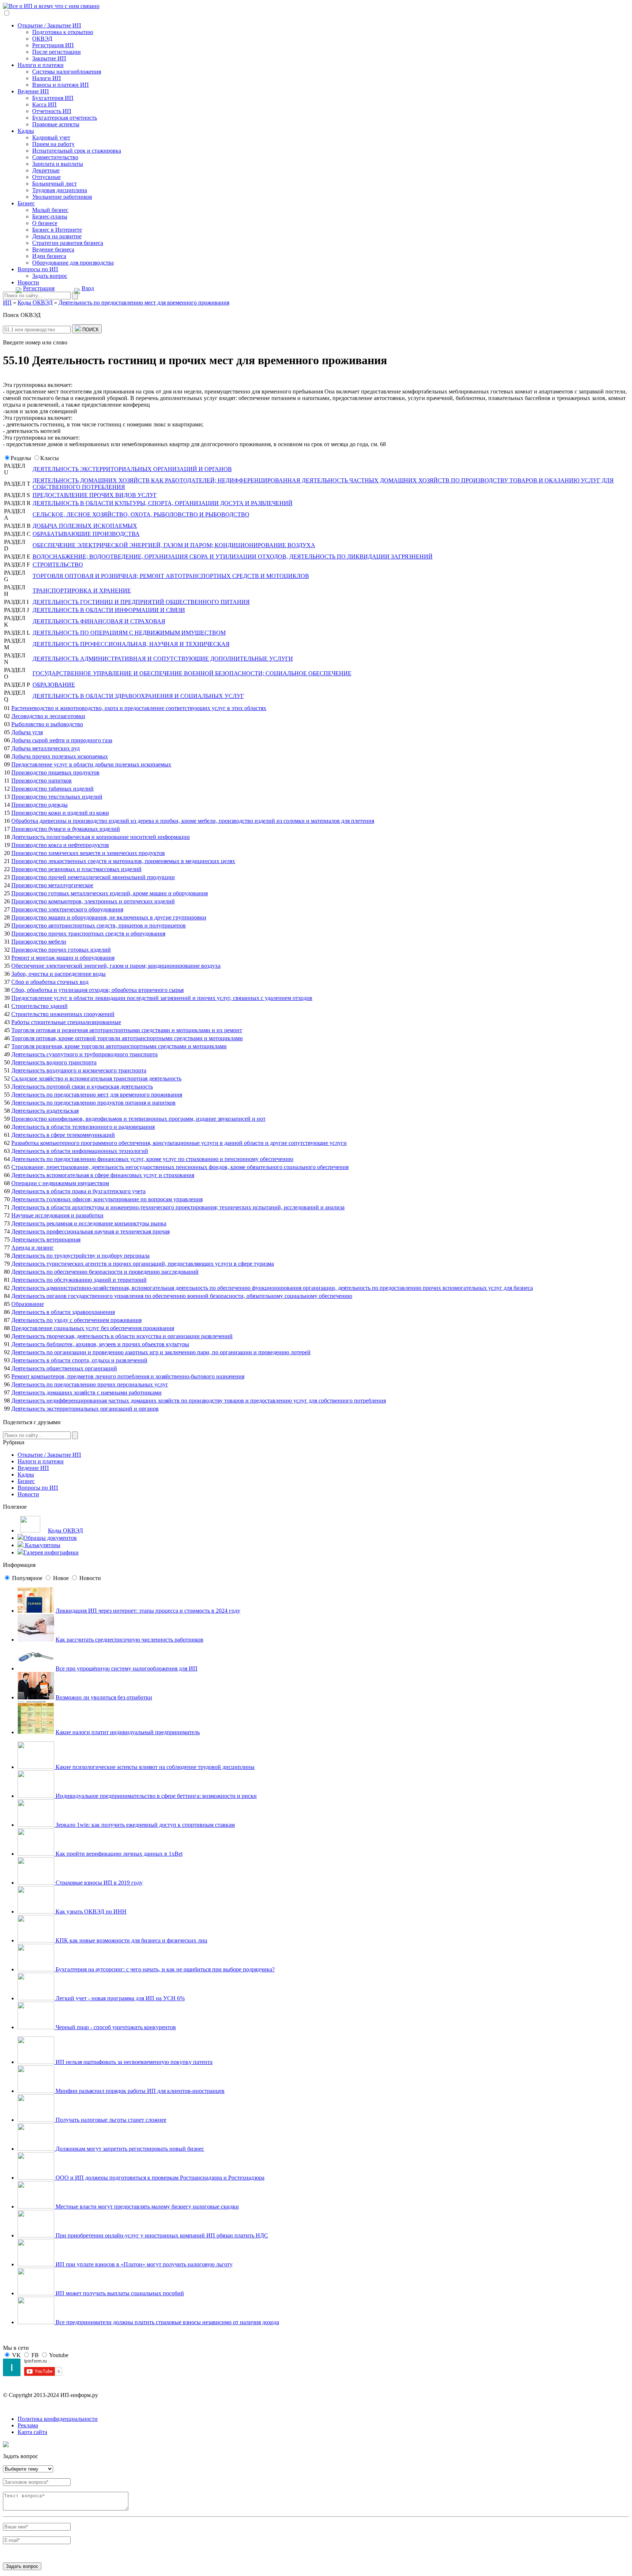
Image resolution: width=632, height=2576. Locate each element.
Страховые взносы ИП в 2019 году (98, 1883)
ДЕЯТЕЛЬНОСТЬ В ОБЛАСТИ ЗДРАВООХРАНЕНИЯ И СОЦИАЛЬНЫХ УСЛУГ (138, 696)
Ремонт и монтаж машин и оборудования (63, 958)
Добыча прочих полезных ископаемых (60, 756)
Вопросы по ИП (38, 269)
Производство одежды (39, 805)
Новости (28, 282)
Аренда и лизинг (33, 1248)
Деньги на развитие (57, 236)
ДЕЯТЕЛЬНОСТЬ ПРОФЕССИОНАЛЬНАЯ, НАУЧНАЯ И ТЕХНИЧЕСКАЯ (131, 644)
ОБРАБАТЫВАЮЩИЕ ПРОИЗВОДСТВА (86, 534)
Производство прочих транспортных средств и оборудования (88, 934)
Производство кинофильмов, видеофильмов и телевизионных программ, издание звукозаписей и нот (138, 1119)
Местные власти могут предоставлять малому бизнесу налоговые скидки (146, 2207)
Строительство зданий (39, 1006)
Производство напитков (42, 781)
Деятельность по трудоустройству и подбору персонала (80, 1256)
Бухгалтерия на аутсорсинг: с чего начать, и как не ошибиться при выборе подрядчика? (164, 1969)
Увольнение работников (62, 197)
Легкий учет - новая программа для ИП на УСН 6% (119, 1998)
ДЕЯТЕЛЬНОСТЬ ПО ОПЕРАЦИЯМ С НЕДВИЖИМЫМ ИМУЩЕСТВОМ (129, 633)
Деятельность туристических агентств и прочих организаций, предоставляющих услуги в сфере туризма (143, 1264)
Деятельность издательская (45, 1111)
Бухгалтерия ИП (53, 98)
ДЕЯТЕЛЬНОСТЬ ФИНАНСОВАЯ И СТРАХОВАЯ (99, 621)
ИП (7, 303)
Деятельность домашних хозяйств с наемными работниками (86, 1392)
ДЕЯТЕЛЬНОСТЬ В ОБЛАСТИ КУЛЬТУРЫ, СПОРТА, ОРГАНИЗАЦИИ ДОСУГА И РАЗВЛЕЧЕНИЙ (163, 503)
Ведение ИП (33, 91)
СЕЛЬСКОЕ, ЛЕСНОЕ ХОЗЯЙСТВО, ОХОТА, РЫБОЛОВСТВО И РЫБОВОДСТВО (141, 514)
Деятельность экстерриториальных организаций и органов (85, 1409)
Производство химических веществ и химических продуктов (88, 853)
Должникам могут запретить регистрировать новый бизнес (129, 2149)
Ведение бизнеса (53, 249)
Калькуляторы (42, 1545)
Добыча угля (27, 732)
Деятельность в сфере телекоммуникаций (63, 1135)
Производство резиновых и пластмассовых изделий (76, 869)
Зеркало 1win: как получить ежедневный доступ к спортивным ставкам (144, 1825)
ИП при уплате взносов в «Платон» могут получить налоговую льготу (143, 2264)
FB (35, 2355)
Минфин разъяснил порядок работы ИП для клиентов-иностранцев (139, 2091)
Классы (50, 458)
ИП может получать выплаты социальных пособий (119, 2293)
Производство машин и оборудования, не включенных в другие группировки (109, 917)
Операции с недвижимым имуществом (60, 1183)
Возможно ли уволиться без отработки (104, 1697)
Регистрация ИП (53, 45)
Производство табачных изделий (52, 789)
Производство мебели (39, 942)
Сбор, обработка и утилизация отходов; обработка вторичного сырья (97, 990)
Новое (61, 1578)
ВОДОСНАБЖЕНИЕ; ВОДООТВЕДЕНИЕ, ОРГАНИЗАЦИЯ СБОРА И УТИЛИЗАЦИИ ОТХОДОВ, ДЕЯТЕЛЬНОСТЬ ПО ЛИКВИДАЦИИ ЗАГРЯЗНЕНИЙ (233, 557)
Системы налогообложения (67, 72)
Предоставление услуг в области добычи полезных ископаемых (91, 764)
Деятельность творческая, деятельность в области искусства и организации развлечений (122, 1336)
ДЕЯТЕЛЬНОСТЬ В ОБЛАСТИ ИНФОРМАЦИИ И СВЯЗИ (109, 610)
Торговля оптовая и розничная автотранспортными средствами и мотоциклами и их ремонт (127, 1030)
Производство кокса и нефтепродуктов (60, 845)
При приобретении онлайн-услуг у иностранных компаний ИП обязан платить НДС (161, 2235)
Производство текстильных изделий (57, 797)
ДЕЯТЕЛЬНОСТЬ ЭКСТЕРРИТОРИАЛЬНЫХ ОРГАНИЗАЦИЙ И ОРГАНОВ (132, 469)
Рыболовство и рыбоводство (47, 724)
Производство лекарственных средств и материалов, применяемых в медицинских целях (123, 861)
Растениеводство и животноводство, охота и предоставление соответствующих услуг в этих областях (139, 708)
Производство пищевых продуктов (55, 772)
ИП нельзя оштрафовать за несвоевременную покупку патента (133, 2062)
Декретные (46, 170)
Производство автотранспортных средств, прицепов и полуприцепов (99, 925)
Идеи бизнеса (49, 256)
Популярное (27, 1578)
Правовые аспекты (56, 124)
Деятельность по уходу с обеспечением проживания (76, 1320)
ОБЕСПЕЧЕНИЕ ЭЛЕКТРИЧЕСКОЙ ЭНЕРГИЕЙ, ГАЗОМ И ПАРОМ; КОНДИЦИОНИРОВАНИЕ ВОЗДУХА (174, 545)
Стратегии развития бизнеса (68, 243)
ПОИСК (90, 330)
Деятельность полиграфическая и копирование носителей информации (101, 837)
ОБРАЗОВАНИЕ (54, 685)
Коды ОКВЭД (65, 1530)
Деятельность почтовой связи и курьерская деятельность (82, 1087)
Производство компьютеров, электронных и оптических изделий (93, 901)
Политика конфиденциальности (58, 2419)
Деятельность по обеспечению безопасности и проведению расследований (105, 1272)
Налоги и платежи (41, 65)
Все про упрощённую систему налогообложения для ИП (127, 1668)
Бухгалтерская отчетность (65, 118)
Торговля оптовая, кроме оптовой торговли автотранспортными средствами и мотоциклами (127, 1038)
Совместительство (55, 157)
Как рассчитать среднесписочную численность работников (129, 1640)
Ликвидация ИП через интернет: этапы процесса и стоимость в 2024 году (148, 1611)
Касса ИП (44, 104)
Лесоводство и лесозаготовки (48, 716)
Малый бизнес (50, 210)
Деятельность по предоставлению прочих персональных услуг (90, 1384)
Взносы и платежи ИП (61, 85)
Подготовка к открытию (63, 32)
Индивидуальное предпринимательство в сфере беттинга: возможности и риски (155, 1796)
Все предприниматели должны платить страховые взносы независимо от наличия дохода (167, 2322)
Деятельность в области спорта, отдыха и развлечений (79, 1360)
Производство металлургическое (52, 885)
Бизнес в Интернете (57, 230)
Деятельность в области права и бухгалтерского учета (78, 1191)
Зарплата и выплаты (58, 164)
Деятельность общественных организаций (64, 1368)
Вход (88, 288)
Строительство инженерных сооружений (63, 1014)
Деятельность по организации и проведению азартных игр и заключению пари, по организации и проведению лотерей (161, 1352)
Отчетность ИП (52, 111)
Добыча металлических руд (46, 748)
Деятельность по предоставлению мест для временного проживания (97, 1095)
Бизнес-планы (50, 216)
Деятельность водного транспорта (54, 1062)
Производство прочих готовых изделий (61, 950)
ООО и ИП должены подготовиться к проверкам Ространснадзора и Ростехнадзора (159, 2178)
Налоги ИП (47, 78)
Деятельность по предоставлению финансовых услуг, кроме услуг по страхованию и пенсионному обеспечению (152, 1159)
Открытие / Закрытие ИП (49, 25)
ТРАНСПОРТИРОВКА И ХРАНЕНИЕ (82, 591)
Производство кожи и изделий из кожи (60, 813)
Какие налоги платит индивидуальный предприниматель (128, 1732)
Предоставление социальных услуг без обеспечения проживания (93, 1328)
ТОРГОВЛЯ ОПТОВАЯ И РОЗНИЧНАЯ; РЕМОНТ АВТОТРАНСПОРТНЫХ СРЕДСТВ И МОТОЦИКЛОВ (171, 576)
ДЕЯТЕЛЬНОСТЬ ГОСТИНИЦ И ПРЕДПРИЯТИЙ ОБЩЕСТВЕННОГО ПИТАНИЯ (141, 602)
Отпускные (46, 177)
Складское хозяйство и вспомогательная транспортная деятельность (96, 1078)
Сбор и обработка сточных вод (50, 982)
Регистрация (39, 288)
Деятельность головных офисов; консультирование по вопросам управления (107, 1199)
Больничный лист (54, 184)
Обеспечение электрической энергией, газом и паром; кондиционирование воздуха (116, 966)
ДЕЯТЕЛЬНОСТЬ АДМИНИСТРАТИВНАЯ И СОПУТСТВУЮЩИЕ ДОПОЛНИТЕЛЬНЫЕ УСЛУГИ (163, 659)
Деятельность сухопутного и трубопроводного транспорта (84, 1054)
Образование (28, 1304)
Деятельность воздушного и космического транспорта (79, 1070)
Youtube (59, 2355)
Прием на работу (53, 144)
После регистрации (57, 52)
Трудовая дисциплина (60, 190)
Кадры (26, 131)
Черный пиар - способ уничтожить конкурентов (115, 2027)
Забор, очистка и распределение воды (59, 974)
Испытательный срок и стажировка (77, 151)
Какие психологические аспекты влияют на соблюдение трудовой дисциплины (154, 1767)
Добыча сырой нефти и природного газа (62, 740)
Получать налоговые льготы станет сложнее (110, 2120)
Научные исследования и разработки (57, 1215)
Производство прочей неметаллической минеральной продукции (93, 877)
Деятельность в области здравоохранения (63, 1312)
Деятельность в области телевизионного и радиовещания (83, 1127)
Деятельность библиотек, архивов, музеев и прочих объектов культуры (100, 1344)
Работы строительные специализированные (66, 1022)
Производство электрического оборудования (67, 909)
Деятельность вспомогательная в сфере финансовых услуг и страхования (103, 1175)
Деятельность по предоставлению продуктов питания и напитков (93, 1103)
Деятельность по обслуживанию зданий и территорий (79, 1280)
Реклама (28, 2425)
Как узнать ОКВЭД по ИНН (90, 1912)
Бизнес (26, 203)
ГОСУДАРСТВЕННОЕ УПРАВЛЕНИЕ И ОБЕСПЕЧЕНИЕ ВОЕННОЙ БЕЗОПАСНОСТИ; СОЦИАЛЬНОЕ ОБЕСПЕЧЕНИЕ (192, 673)
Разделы (21, 458)
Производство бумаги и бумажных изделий (66, 829)
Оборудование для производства (73, 263)
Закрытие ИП (49, 58)
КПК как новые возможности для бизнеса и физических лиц (131, 1940)
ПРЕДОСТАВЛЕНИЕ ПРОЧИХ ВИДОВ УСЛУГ (95, 495)
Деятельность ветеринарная (46, 1240)
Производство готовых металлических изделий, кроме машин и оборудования (110, 893)
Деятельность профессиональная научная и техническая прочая (91, 1231)
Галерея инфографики (51, 1552)
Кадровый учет (51, 137)
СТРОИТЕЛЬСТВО (58, 565)
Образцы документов (50, 1538)
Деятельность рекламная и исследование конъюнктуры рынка (89, 1223)
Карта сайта (32, 2432)
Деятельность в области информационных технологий (80, 1151)
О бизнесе (45, 223)
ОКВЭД (42, 39)
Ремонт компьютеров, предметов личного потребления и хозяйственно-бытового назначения (128, 1376)
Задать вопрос (50, 276)
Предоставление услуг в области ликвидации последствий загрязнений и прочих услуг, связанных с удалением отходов (162, 998)
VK (16, 2355)
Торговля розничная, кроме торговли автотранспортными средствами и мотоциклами (119, 1046)
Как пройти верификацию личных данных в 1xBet (118, 1854)
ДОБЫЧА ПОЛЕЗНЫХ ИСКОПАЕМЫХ (85, 526)
